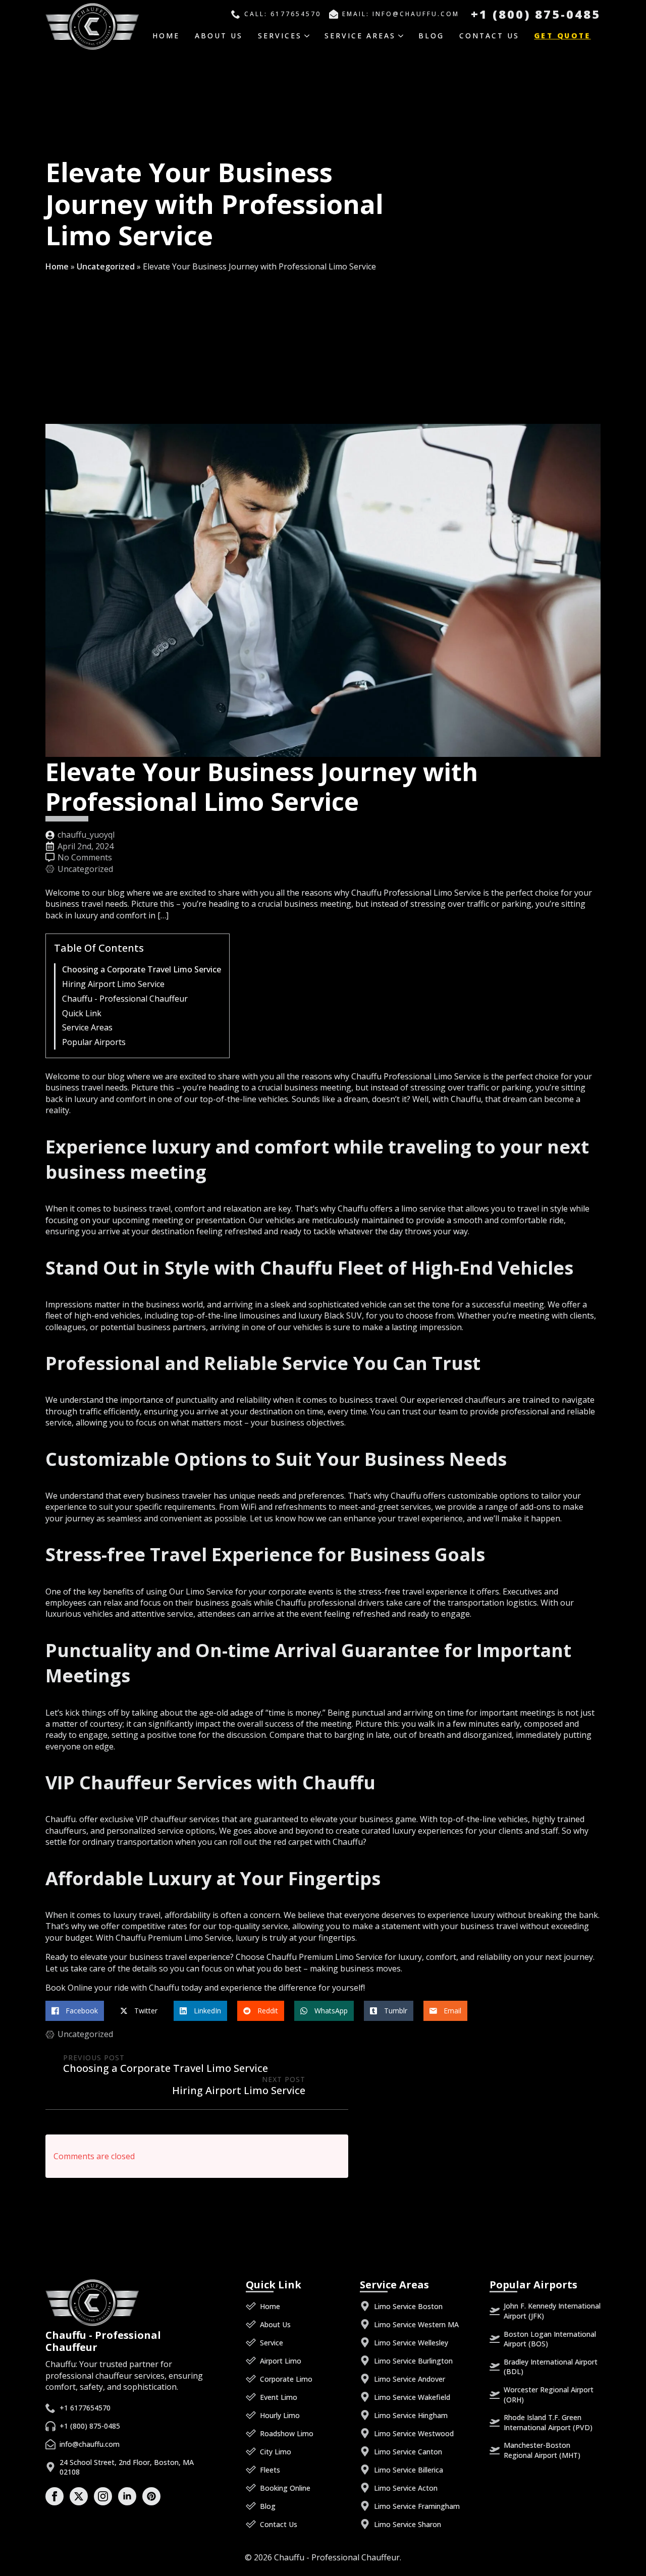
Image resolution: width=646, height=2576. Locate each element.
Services (280, 36)
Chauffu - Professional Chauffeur (125, 999)
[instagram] (103, 2496)
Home (166, 36)
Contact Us (489, 36)
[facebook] (55, 2496)
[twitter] (79, 2496)
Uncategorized (106, 266)
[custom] (151, 2496)
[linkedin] (127, 2496)
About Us (219, 36)
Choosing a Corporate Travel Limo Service (142, 970)
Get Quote (562, 36)
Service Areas (360, 36)
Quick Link (82, 1013)
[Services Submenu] (311, 36)
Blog (431, 36)
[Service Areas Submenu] (405, 36)
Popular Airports (94, 1042)
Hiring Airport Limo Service (113, 984)
